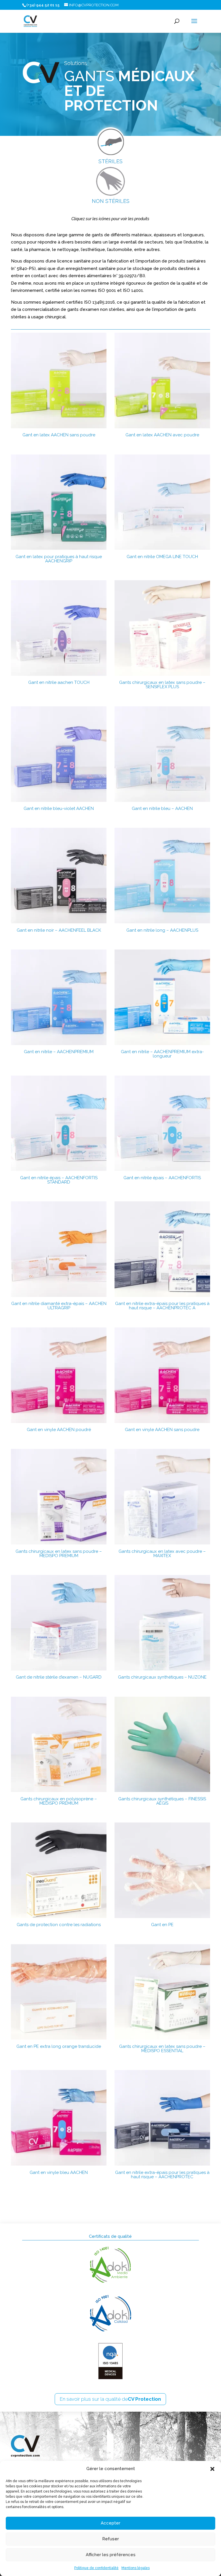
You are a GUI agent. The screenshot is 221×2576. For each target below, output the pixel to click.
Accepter (110, 2523)
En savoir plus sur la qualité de (110, 2399)
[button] (212, 2469)
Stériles (110, 161)
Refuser (110, 2539)
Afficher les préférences (111, 2555)
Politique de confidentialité (96, 2568)
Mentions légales (136, 2568)
